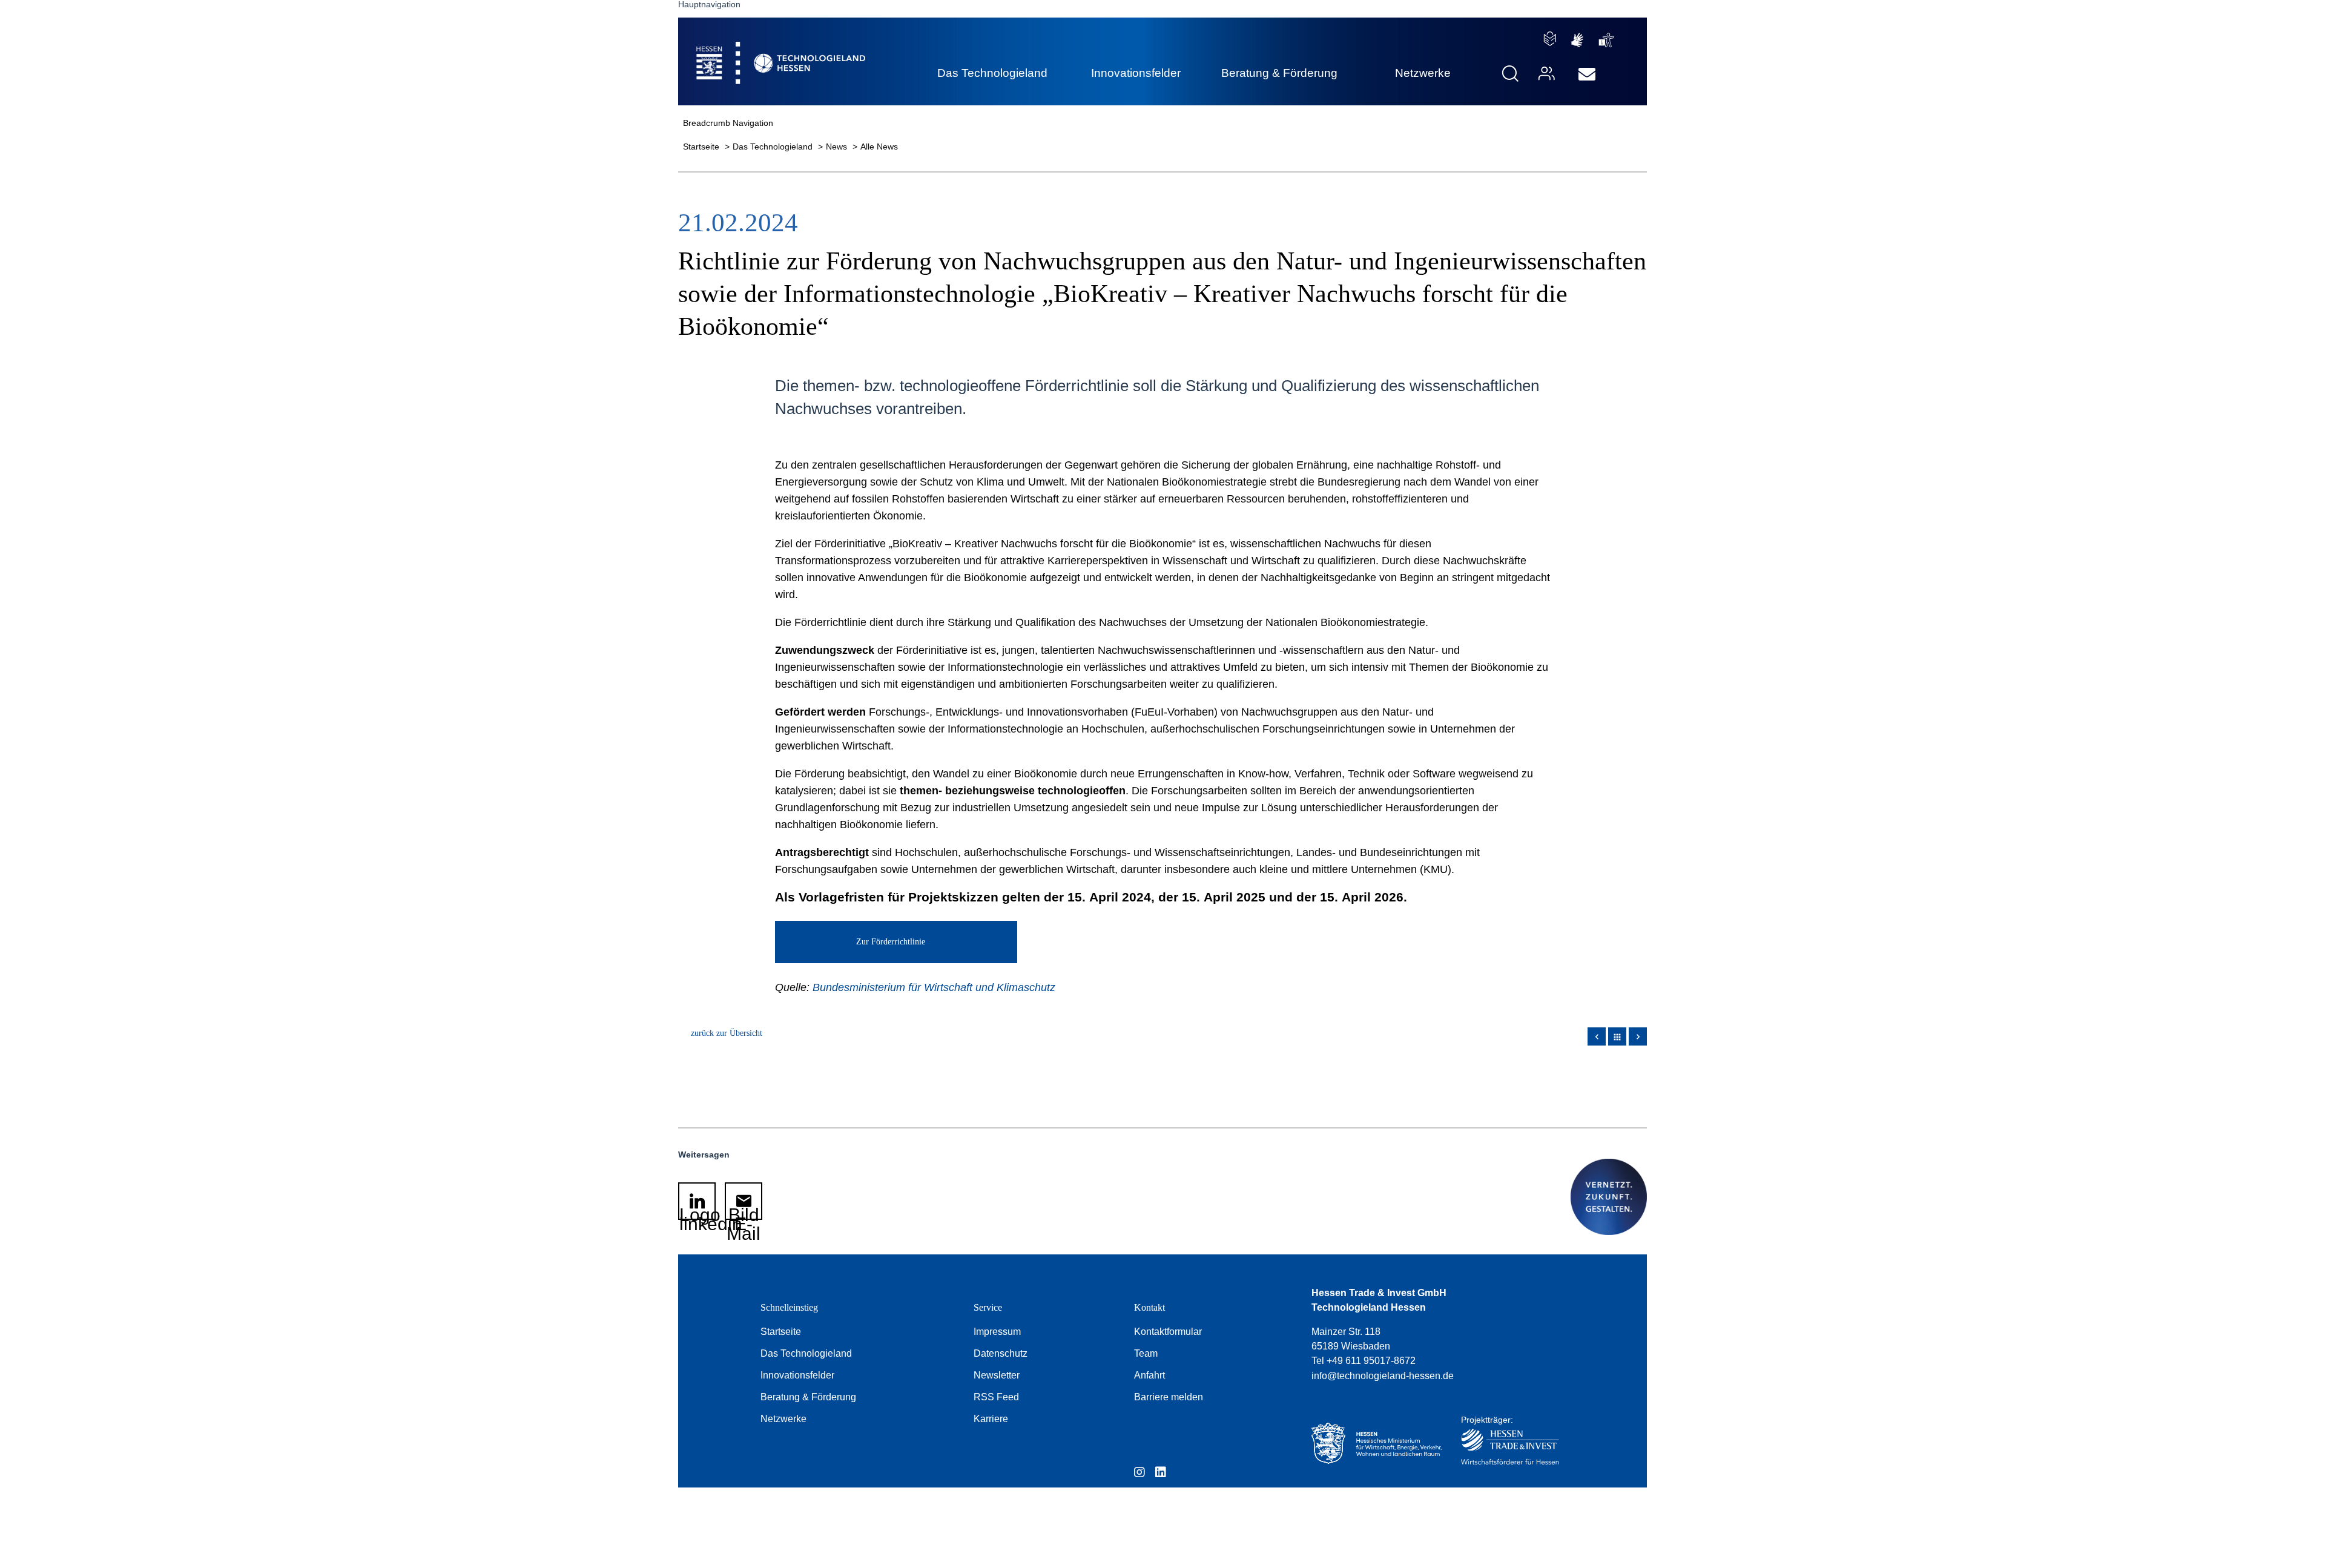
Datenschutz (1001, 1353)
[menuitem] (1587, 74)
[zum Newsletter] (1587, 74)
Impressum (997, 1332)
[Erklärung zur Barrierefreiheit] (1607, 40)
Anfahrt (1149, 1375)
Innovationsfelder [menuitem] (1136, 73)
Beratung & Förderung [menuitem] (1279, 73)
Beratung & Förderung (808, 1397)
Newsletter (997, 1375)
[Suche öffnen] (1510, 74)
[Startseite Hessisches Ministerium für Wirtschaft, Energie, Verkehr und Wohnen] (1374, 1444)
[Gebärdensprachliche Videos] (1577, 40)
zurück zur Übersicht (727, 1033)
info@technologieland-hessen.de (1383, 1376)
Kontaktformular (1168, 1332)
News (838, 147)
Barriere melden (1169, 1397)
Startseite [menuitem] (753, 49)
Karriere (991, 1419)
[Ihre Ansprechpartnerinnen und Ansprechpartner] (1545, 74)
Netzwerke (783, 1419)
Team (1146, 1353)
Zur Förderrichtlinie (891, 942)
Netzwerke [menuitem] (1423, 73)
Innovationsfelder (797, 1375)
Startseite (702, 147)
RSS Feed (996, 1397)
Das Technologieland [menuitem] (992, 73)
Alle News (879, 147)
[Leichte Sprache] (1550, 39)
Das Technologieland (774, 147)
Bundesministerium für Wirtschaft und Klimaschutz (934, 987)
